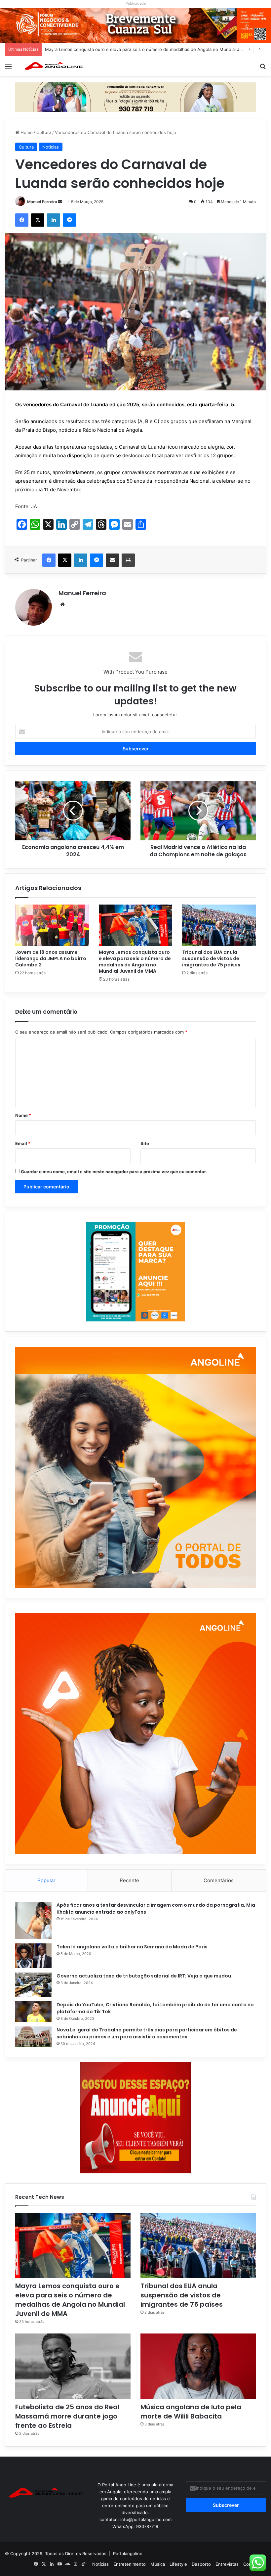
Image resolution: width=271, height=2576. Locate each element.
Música (158, 2564)
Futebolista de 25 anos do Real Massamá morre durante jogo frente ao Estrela (67, 2416)
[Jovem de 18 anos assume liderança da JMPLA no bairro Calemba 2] (52, 925)
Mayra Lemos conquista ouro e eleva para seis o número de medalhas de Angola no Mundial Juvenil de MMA (135, 962)
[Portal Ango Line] (53, 66)
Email (23, 1143)
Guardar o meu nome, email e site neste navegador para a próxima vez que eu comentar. (114, 1172)
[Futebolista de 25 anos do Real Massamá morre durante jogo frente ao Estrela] (73, 2366)
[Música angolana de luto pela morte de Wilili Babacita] (198, 2366)
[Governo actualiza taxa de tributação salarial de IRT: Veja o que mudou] (33, 1985)
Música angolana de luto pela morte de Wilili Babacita (191, 2412)
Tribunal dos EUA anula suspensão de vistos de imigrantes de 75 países (119, 49)
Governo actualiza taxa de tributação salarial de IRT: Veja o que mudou (144, 1976)
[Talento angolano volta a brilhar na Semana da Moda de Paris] (33, 1956)
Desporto (201, 2564)
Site (145, 1143)
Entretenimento (130, 2564)
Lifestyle (178, 2564)
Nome (23, 1115)
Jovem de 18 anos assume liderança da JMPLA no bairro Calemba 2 (51, 958)
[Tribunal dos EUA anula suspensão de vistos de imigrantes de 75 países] (219, 925)
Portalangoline (128, 2554)
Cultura (44, 132)
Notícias (51, 147)
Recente (129, 1880)
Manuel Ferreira (42, 202)
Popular (46, 1880)
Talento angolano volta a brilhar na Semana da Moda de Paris (132, 1947)
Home (26, 132)
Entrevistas (227, 2564)
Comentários (219, 1880)
